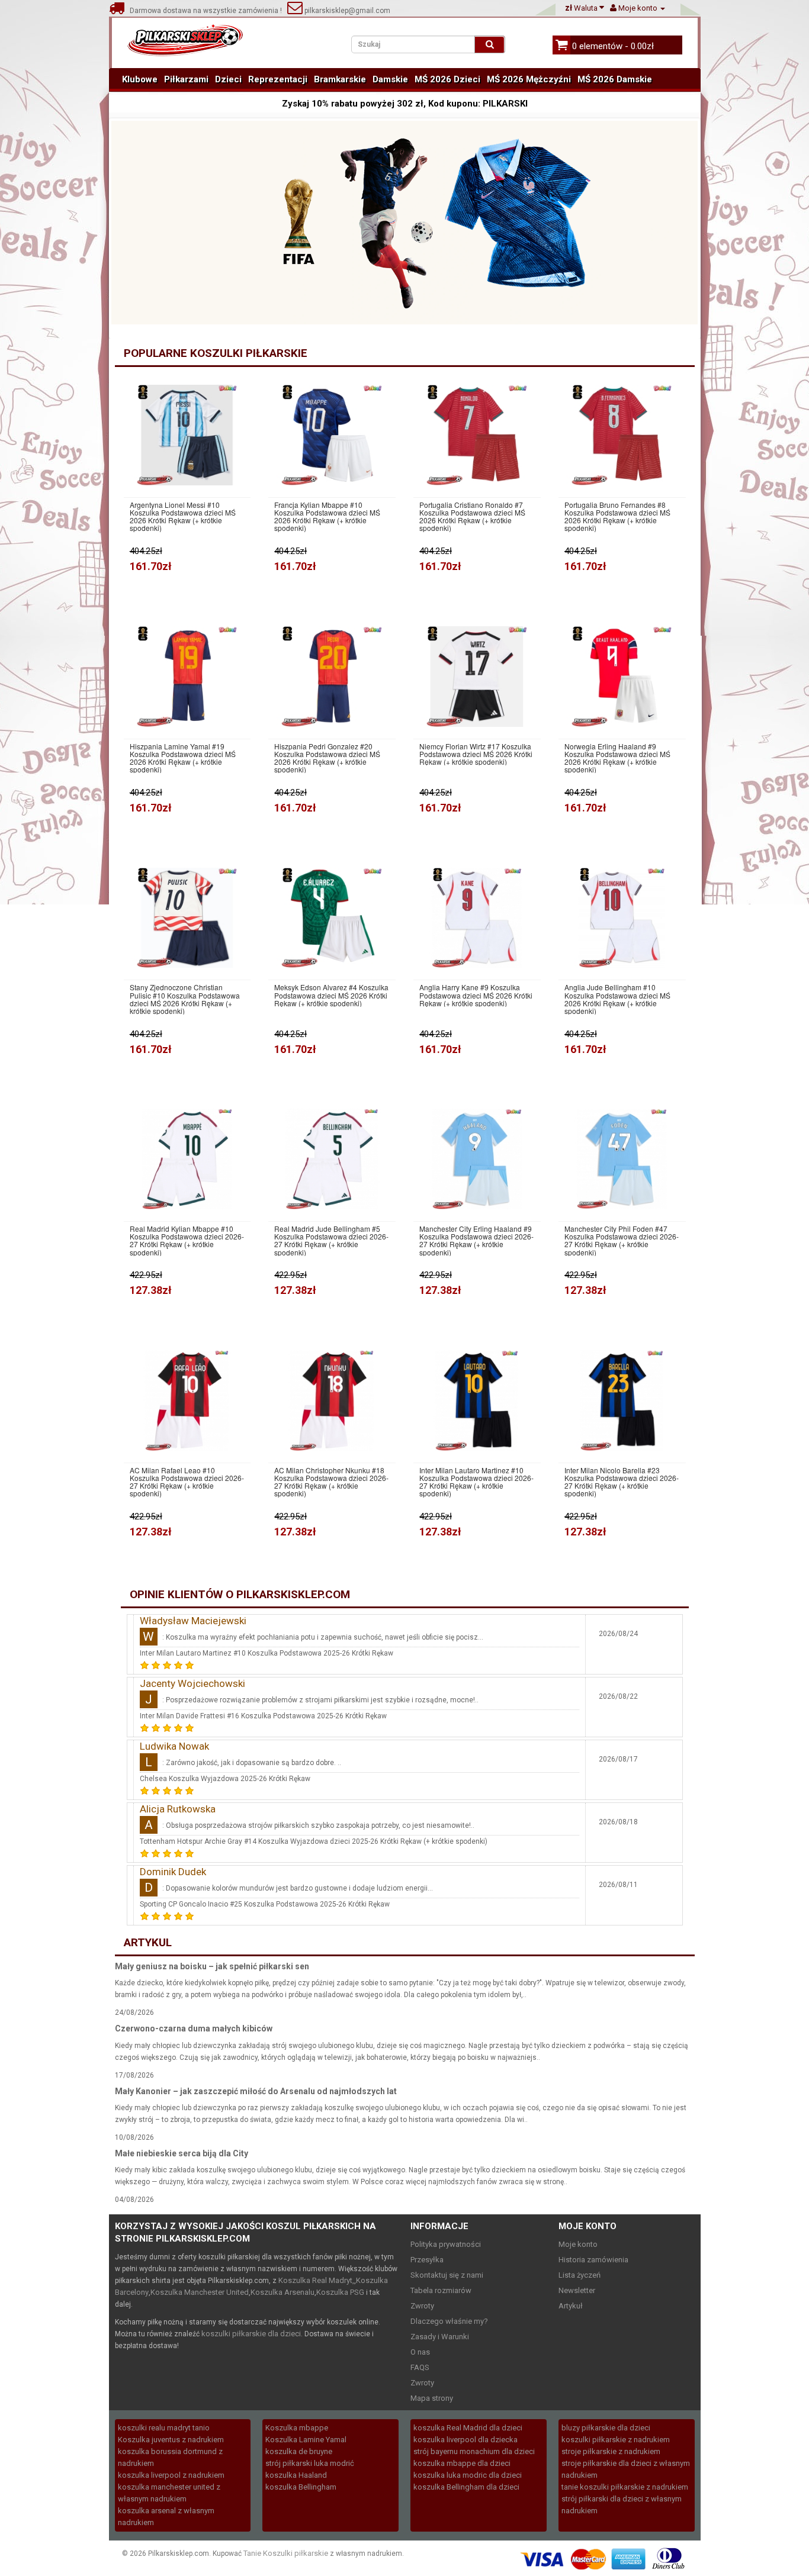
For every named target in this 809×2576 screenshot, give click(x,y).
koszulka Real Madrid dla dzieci (468, 2428)
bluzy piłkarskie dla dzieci (606, 2428)
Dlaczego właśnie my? (449, 2321)
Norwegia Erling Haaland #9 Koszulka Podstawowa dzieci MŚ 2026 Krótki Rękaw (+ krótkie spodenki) (617, 758)
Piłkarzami (186, 79)
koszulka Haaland (296, 2475)
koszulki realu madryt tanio (164, 2428)
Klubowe (140, 79)
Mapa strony (432, 2398)
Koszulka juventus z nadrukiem (171, 2440)
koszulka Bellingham (301, 2487)
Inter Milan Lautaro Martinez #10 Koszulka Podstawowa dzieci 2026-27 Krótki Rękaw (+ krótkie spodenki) (476, 1482)
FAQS (420, 2367)
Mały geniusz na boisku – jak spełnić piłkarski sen (212, 1966)
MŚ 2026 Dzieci (447, 79)
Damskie (390, 79)
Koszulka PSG (340, 2292)
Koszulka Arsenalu (282, 2292)
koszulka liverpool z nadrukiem (171, 2475)
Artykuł (571, 2306)
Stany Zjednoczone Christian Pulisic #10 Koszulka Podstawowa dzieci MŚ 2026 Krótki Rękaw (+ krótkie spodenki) (185, 999)
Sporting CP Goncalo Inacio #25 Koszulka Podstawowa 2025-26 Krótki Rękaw (265, 1904)
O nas (420, 2352)
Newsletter (577, 2290)
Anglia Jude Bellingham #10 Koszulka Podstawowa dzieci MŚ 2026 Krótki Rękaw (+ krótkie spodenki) (617, 999)
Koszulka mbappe (297, 2428)
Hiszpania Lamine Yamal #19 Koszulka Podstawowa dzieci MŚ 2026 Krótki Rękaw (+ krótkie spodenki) (183, 758)
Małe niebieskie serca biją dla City (182, 2153)
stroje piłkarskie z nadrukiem (611, 2451)
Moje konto (578, 2244)
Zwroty (422, 2306)
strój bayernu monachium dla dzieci (474, 2451)
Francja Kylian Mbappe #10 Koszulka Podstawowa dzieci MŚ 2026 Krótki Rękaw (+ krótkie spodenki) (327, 516)
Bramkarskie (340, 79)
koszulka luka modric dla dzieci (468, 2475)
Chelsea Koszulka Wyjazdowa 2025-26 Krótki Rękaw (225, 1779)
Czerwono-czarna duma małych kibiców (194, 2028)
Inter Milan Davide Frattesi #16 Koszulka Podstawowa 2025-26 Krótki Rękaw (263, 1716)
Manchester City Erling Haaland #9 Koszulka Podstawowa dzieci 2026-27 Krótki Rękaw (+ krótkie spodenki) (476, 1240)
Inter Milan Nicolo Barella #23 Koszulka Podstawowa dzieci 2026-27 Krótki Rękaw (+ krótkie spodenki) (622, 1482)
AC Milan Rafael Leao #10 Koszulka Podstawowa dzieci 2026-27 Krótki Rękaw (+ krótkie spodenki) (187, 1482)
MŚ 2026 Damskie (615, 79)
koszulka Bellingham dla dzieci (466, 2487)
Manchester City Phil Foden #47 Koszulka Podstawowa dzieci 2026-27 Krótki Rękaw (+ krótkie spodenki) (622, 1240)
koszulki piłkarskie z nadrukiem (616, 2440)
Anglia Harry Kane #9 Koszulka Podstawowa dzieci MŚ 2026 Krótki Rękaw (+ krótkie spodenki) (476, 995)
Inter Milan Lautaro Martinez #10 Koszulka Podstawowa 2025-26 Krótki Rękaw (267, 1653)
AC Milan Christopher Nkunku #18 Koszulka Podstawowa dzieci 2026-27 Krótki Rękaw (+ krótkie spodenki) (331, 1482)
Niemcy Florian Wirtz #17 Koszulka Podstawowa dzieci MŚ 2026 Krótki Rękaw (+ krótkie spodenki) (476, 754)
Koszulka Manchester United (200, 2292)
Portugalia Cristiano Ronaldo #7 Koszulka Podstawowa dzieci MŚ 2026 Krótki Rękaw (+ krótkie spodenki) (472, 516)
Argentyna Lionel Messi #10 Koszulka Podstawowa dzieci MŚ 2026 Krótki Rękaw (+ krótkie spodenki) (183, 516)
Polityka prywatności (446, 2244)
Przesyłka (427, 2260)
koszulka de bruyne (299, 2451)
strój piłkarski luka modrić (310, 2463)
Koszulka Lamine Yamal (306, 2440)
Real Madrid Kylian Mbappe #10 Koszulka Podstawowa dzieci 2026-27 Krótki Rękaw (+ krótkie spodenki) (187, 1240)
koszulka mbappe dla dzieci (462, 2463)
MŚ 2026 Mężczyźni (529, 79)
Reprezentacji (278, 79)
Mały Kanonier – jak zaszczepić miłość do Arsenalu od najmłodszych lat (256, 2091)
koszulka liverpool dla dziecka (466, 2440)
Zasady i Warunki (440, 2337)
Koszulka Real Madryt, (316, 2280)
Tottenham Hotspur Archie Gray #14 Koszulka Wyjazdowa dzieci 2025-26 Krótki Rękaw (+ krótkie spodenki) (314, 1841)
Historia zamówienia (593, 2260)
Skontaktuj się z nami (447, 2275)
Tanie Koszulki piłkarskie (286, 2553)
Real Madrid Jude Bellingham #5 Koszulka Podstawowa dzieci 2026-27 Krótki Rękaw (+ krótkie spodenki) (331, 1240)
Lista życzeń (580, 2275)
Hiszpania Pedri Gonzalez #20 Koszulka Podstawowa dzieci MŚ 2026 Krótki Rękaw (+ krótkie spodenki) (327, 758)
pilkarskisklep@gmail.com (346, 11)
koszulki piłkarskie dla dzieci (251, 2334)
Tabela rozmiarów (441, 2290)
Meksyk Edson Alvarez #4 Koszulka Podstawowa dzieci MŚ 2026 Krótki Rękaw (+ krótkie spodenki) (331, 995)
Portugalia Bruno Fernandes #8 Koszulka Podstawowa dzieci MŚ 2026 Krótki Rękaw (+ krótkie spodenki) (617, 516)
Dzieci (228, 79)
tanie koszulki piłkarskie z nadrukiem (625, 2487)
